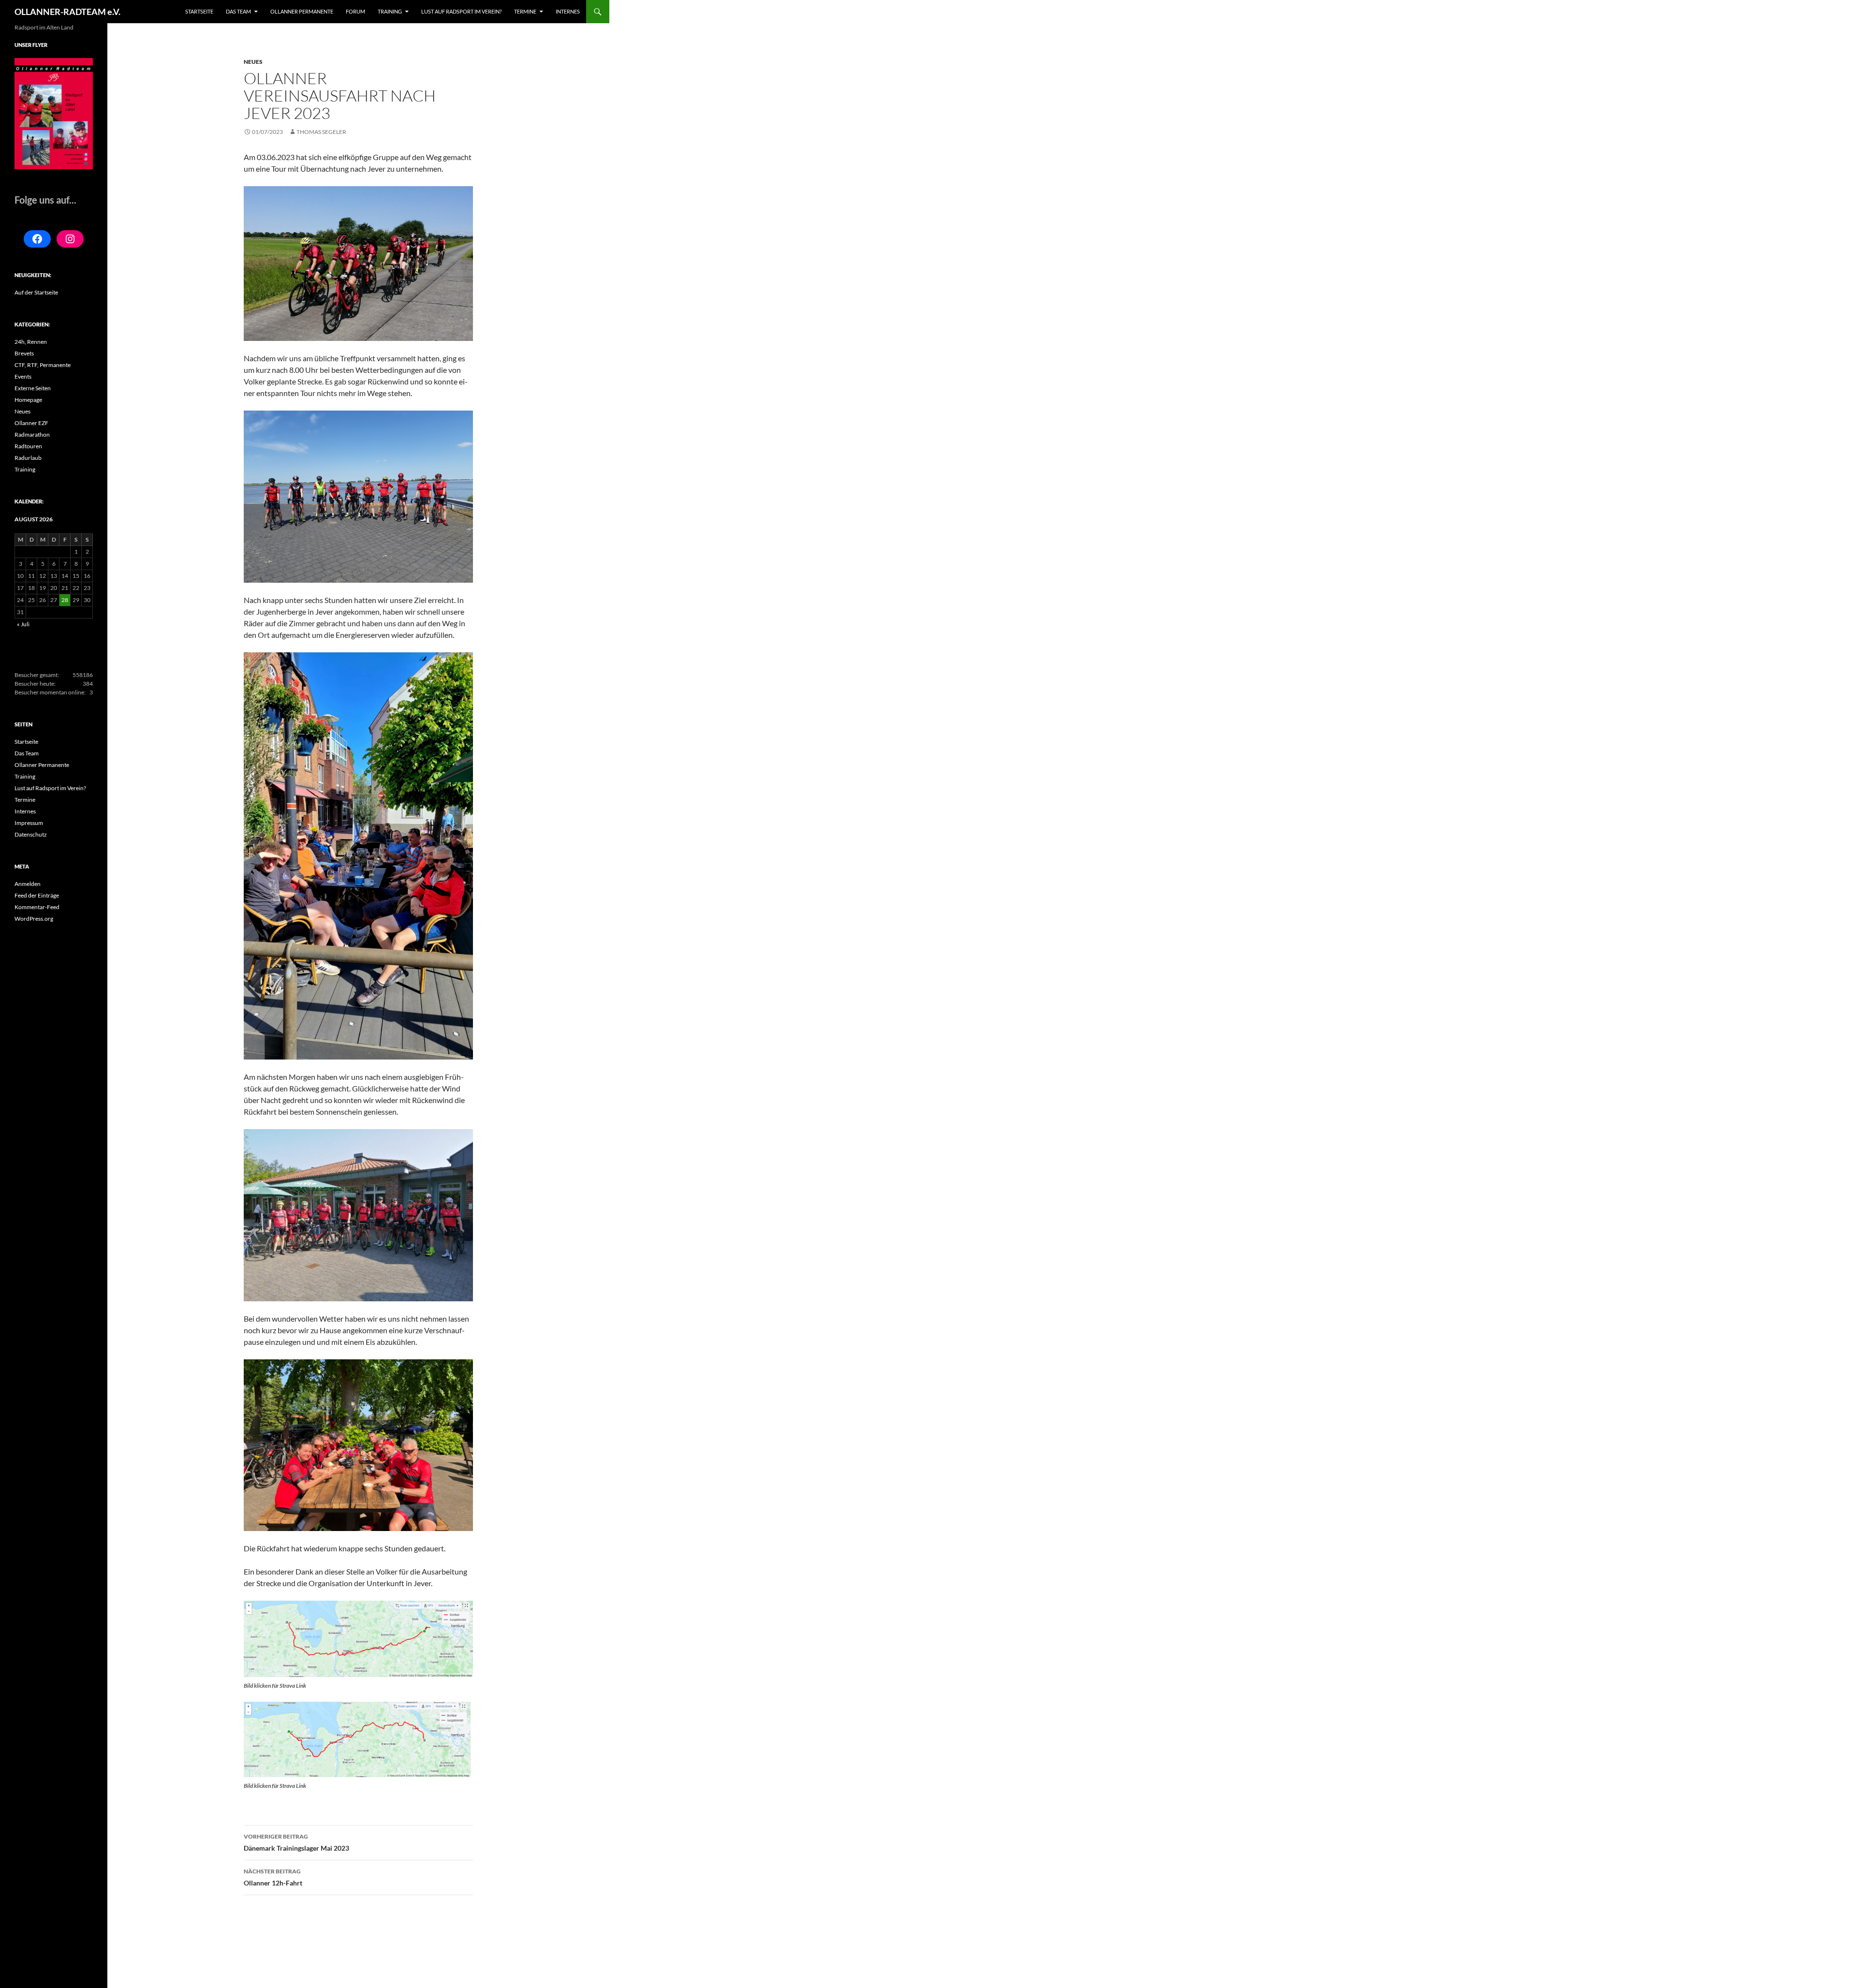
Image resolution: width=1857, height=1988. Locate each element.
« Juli (23, 624)
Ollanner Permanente (302, 11)
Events (23, 376)
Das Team (238, 11)
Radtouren (28, 446)
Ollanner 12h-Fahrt (273, 1877)
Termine (525, 11)
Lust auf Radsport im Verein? (461, 11)
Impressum (29, 823)
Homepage (28, 400)
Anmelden (28, 884)
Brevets (24, 353)
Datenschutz (31, 834)
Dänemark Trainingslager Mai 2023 (296, 1842)
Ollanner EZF (31, 423)
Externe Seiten (33, 388)
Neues (253, 62)
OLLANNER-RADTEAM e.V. (67, 12)
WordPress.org (34, 919)
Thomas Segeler (321, 132)
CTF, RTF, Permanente (43, 365)
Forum (355, 11)
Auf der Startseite (36, 292)
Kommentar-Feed (37, 907)
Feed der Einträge (37, 895)
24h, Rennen (31, 342)
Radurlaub (28, 458)
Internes (568, 11)
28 (65, 600)
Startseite (199, 11)
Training (390, 11)
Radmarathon (32, 434)
